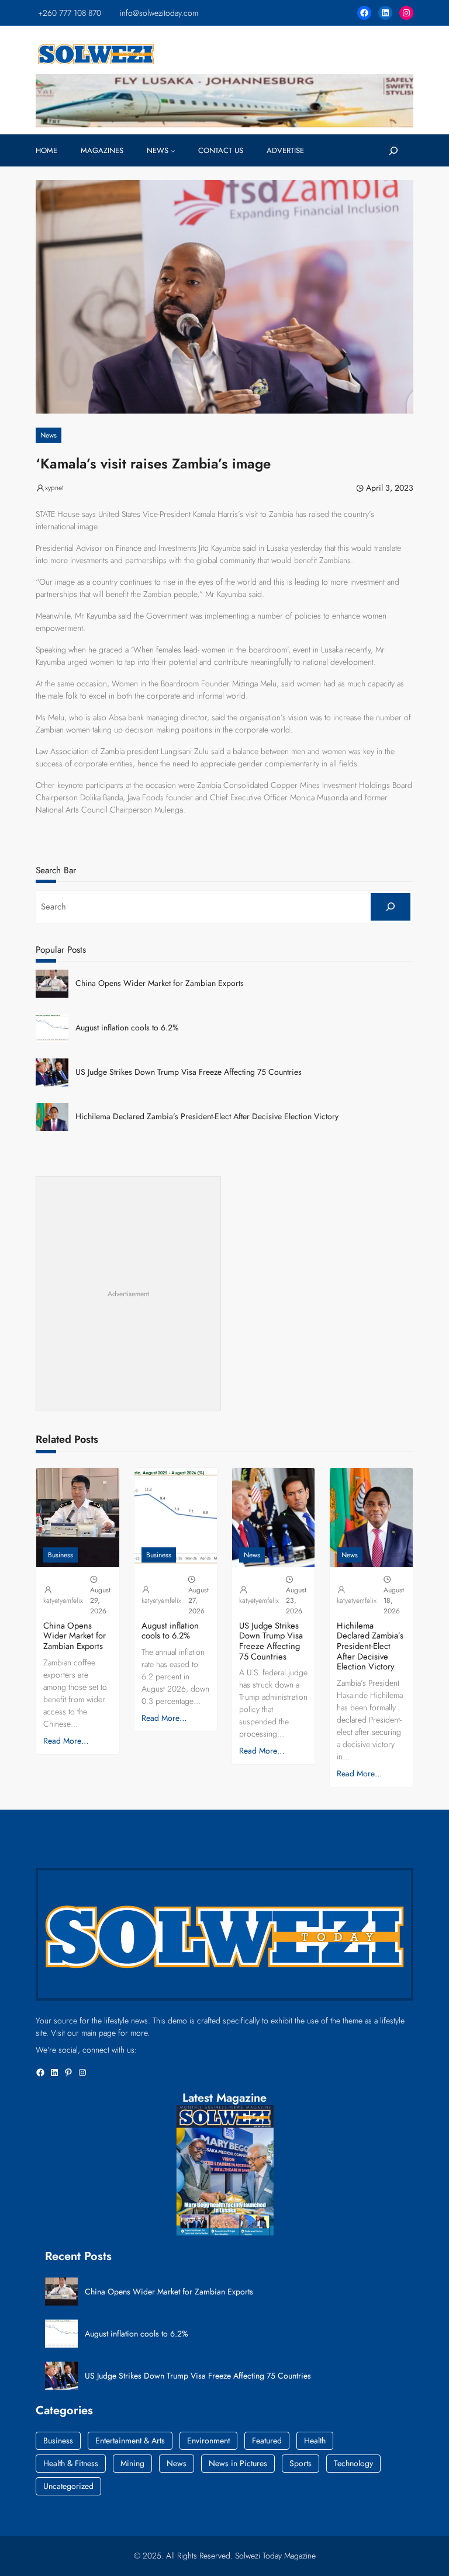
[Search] (390, 907)
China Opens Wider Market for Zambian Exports (160, 983)
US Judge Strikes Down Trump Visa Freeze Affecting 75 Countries (189, 1072)
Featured (267, 2440)
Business (61, 1555)
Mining (132, 2463)
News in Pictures (238, 2463)
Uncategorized (68, 2486)
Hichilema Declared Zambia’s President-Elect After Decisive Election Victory (207, 1117)
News (49, 435)
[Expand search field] (393, 151)
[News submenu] (173, 151)
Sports (301, 2463)
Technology (353, 2463)
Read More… (66, 1741)
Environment (208, 2440)
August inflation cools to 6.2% (127, 1028)
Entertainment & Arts (130, 2440)
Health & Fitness (71, 2463)
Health (315, 2440)
